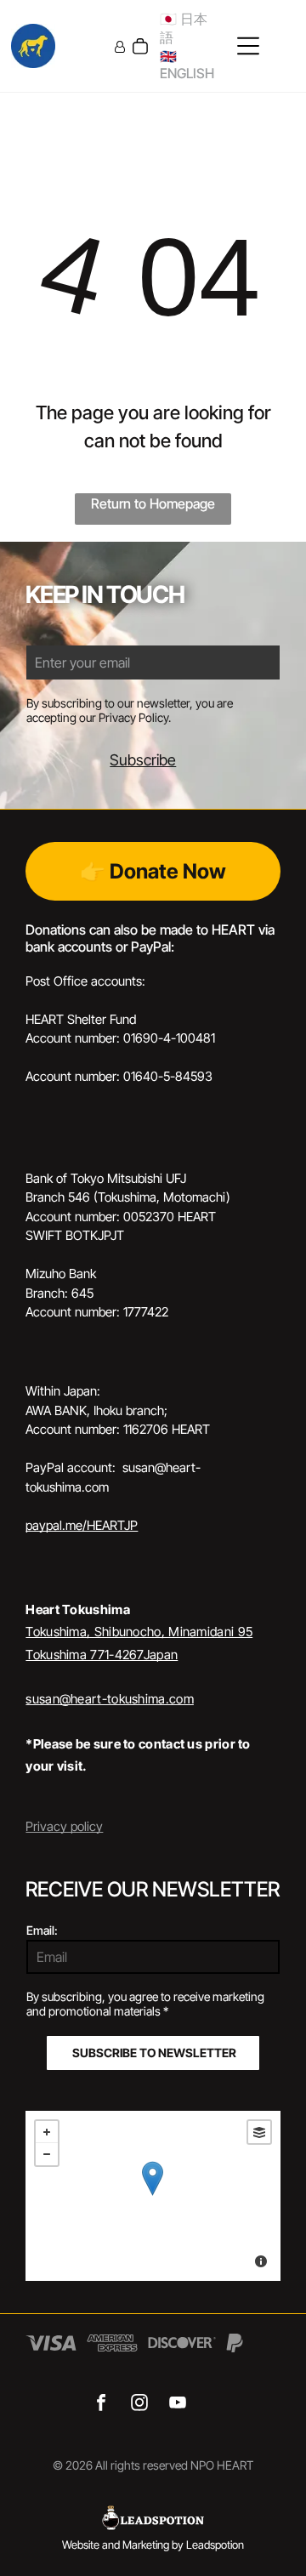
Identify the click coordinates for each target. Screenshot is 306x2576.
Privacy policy (64, 1826)
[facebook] (101, 2405)
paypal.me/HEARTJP (82, 1525)
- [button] (47, 2154)
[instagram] (139, 2405)
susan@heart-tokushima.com (110, 1699)
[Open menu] (248, 46)
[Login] (120, 46)
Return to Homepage (153, 503)
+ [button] (47, 2132)
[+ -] (153, 2196)
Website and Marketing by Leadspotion (153, 2545)
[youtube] (177, 2405)
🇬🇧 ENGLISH (187, 65)
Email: (42, 1930)
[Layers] (259, 2132)
